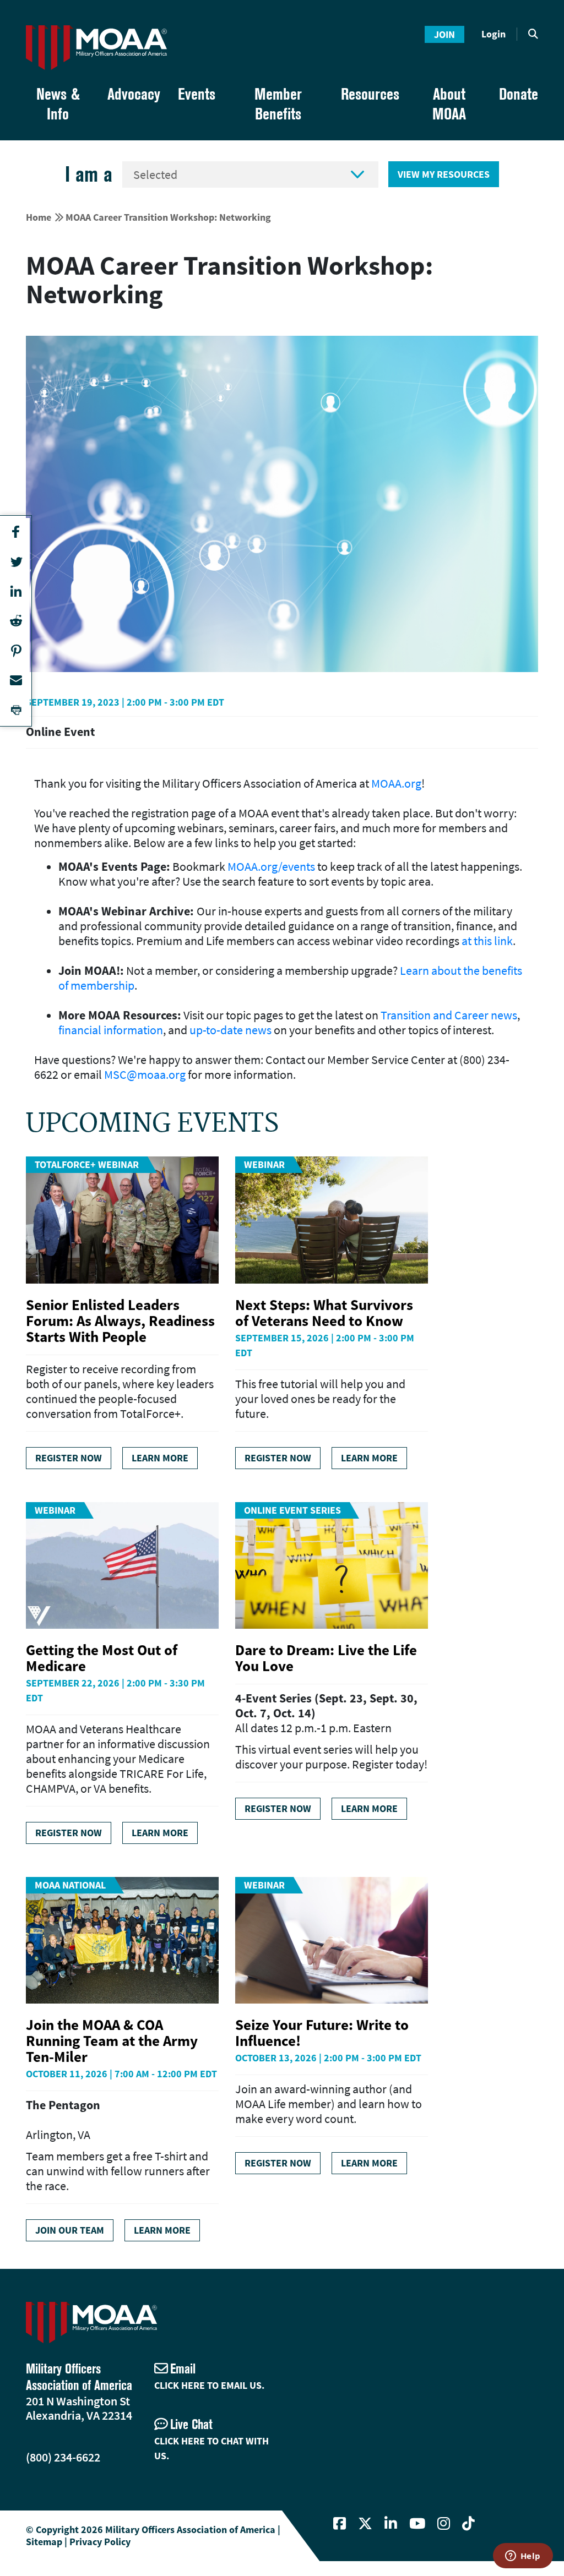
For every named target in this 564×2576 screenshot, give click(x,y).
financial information (111, 1030)
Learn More (160, 1458)
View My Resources (444, 174)
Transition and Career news (449, 1015)
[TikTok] (468, 2524)
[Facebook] (340, 2524)
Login (493, 34)
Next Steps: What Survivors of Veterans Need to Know (324, 1312)
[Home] (96, 48)
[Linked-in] (391, 2524)
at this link (487, 941)
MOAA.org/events (271, 866)
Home (39, 217)
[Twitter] (365, 2524)
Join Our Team (70, 2230)
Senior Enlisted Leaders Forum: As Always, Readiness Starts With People (120, 1320)
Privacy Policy (100, 2542)
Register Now (69, 1458)
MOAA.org (396, 783)
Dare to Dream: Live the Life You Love (326, 1658)
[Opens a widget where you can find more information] (523, 2557)
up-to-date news (231, 1030)
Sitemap (44, 2542)
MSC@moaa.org (145, 1074)
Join (444, 34)
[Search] (533, 34)
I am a (89, 174)
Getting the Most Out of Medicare (102, 1658)
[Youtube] (417, 2524)
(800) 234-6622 (63, 2457)
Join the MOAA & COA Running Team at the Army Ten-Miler (112, 2040)
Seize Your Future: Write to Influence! (322, 2032)
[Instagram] (444, 2524)
